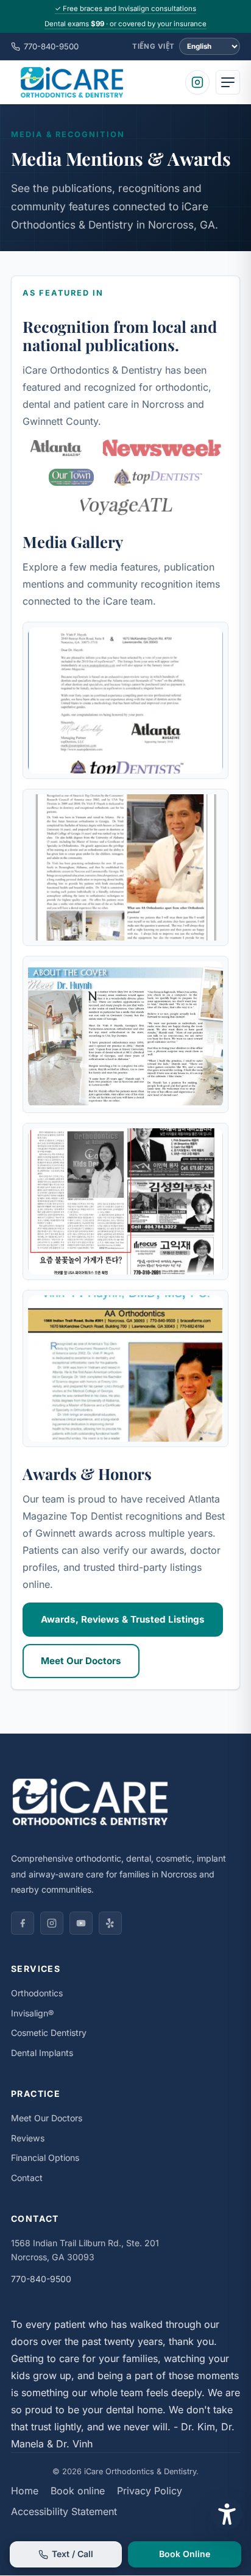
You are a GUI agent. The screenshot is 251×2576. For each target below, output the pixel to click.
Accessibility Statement (64, 2511)
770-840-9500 (51, 46)
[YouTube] (81, 1923)
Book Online (185, 2554)
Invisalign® (32, 2013)
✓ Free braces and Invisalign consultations (125, 9)
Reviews (28, 2138)
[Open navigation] (228, 82)
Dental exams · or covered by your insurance (125, 24)
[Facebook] (23, 1923)
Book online (78, 2491)
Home (25, 2491)
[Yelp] (110, 1923)
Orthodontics (37, 1993)
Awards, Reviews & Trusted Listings (123, 1619)
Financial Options (45, 2158)
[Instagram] (197, 82)
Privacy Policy (150, 2491)
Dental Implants (42, 2053)
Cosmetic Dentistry (49, 2033)
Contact (27, 2178)
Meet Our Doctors (81, 1661)
